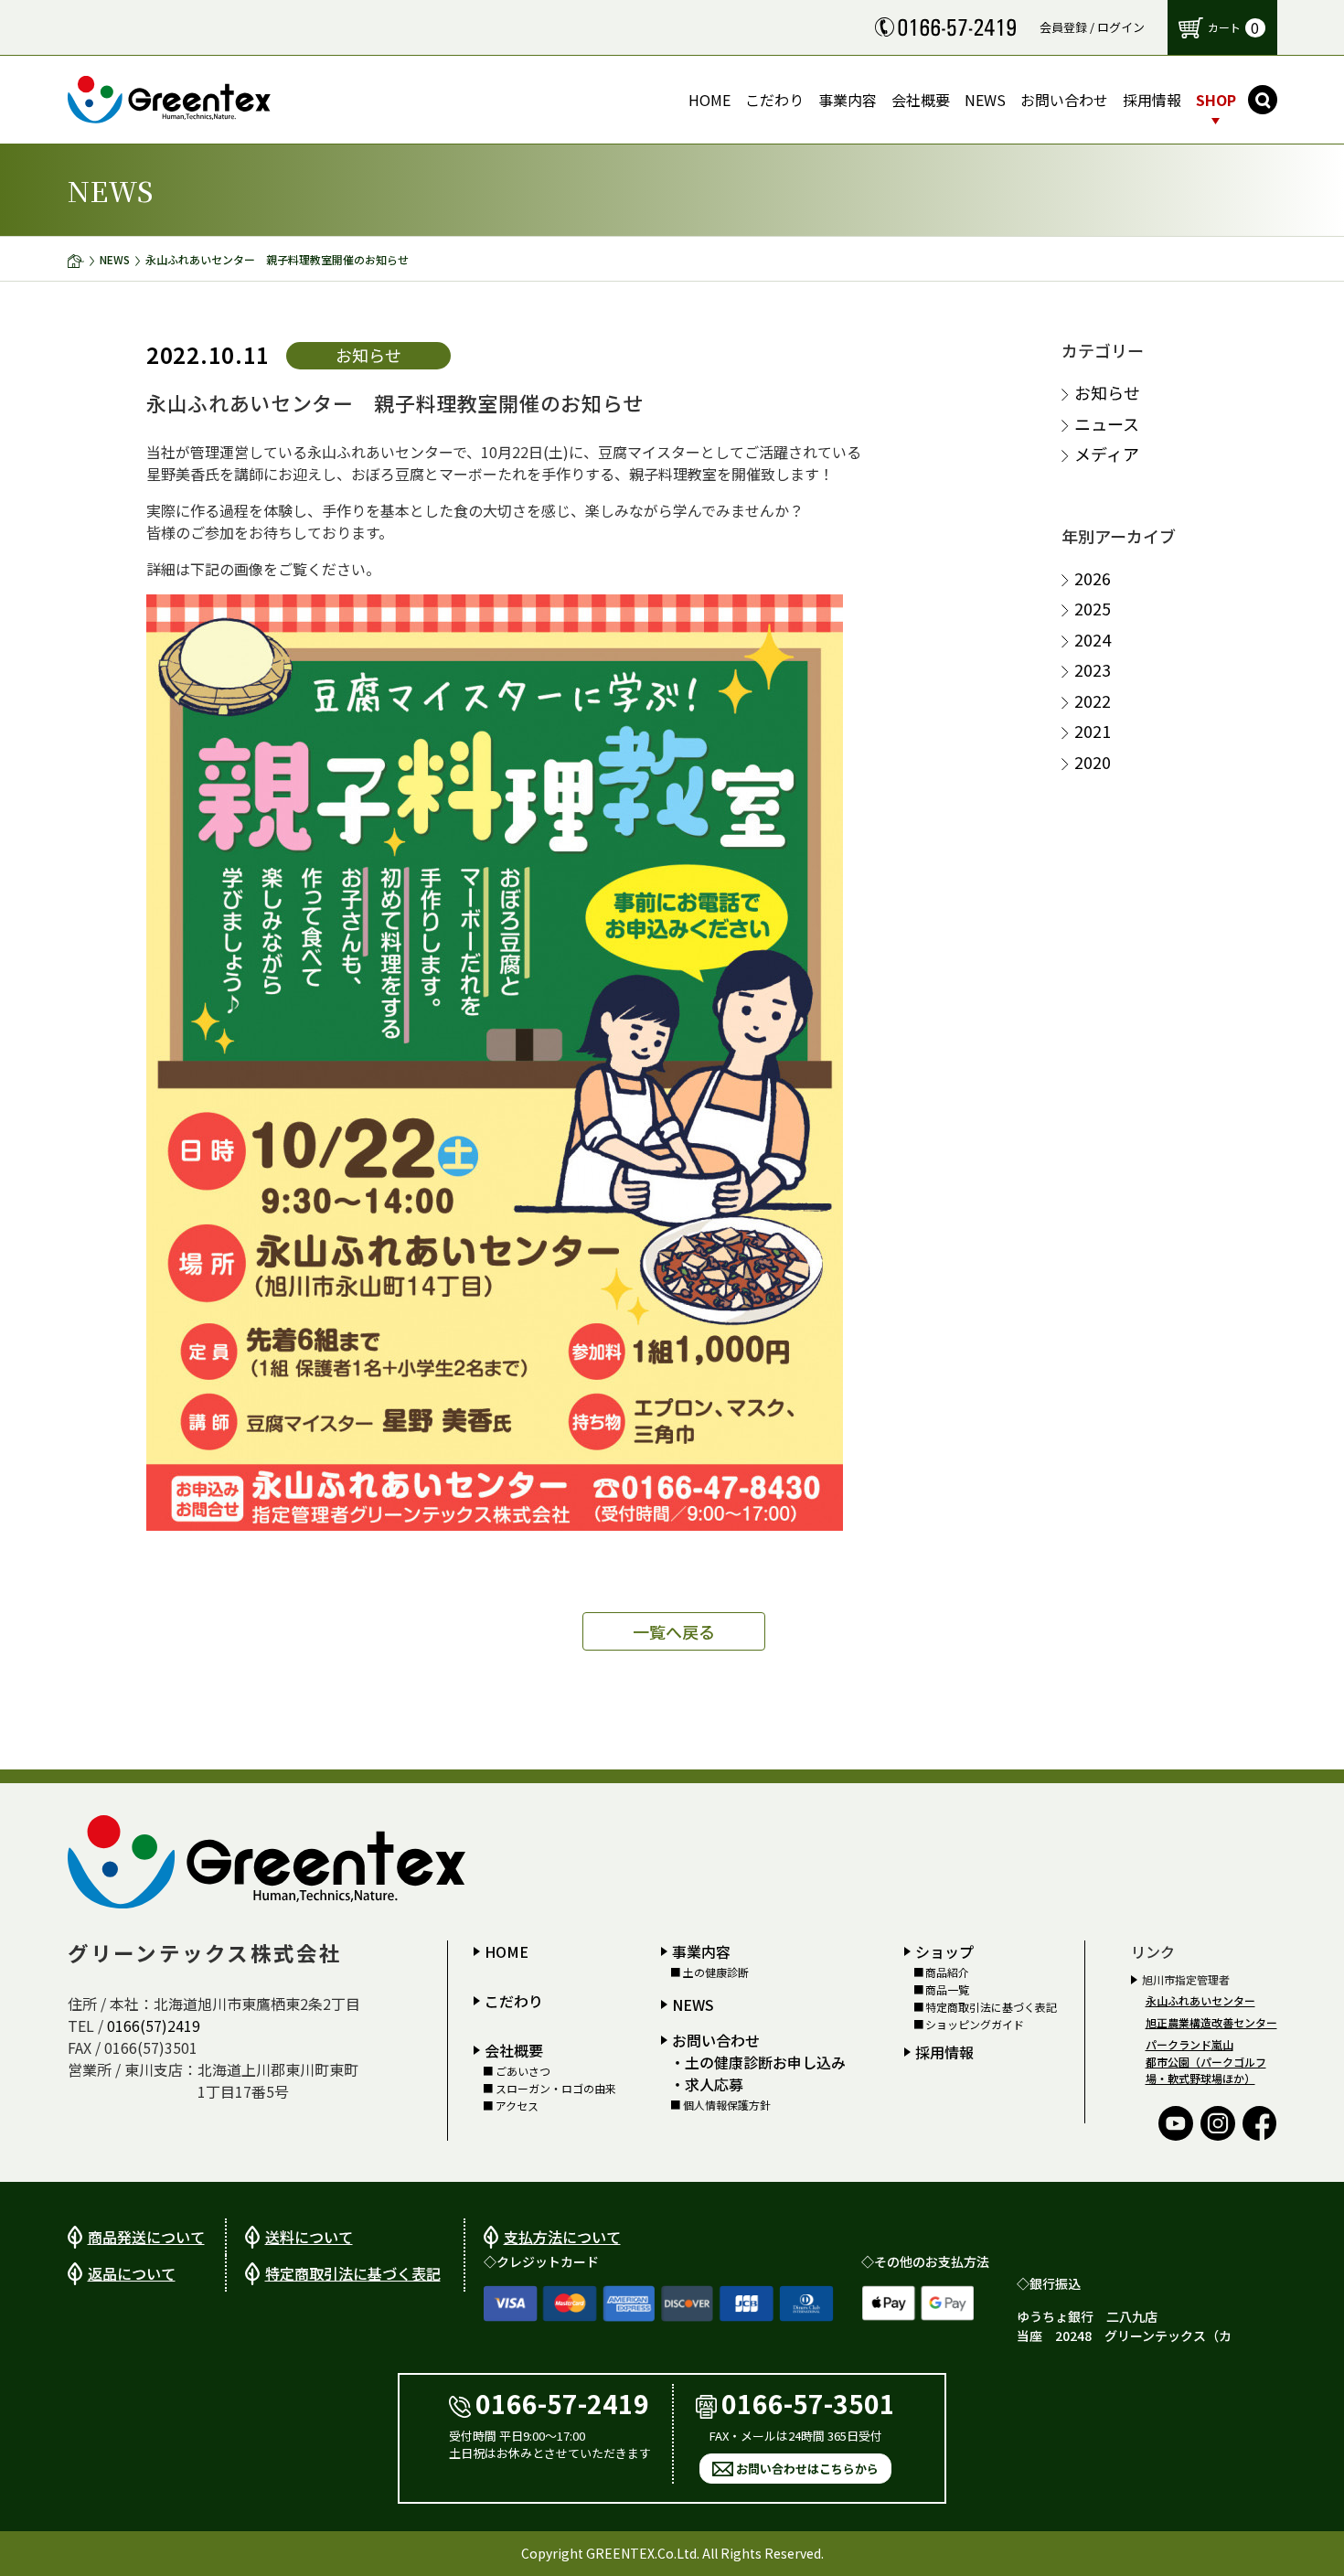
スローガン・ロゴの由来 (555, 2089)
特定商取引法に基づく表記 (991, 2007)
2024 (1093, 640)
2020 (1093, 762)
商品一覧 (947, 1990)
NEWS (115, 259)
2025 (1093, 609)
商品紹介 (947, 1972)
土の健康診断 (715, 1972)
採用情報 (944, 2052)
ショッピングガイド (975, 2025)
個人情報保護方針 (726, 2105)
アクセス (517, 2106)
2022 (1093, 701)
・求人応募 (707, 2084)
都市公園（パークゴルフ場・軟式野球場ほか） (1206, 2070)
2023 (1093, 670)
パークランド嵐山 (1189, 2044)
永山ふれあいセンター (1200, 2000)
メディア (1107, 454)
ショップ (944, 1951)
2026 (1093, 578)
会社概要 (514, 2050)
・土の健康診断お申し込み (758, 2062)
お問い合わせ (716, 2040)
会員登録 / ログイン (1092, 27)
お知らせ (1107, 393)
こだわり (514, 2001)
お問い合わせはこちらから (807, 2469)
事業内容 (701, 1951)
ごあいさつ (523, 2071)
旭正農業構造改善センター (1211, 2022)
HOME (507, 1951)
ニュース (1107, 424)
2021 (1093, 731)
